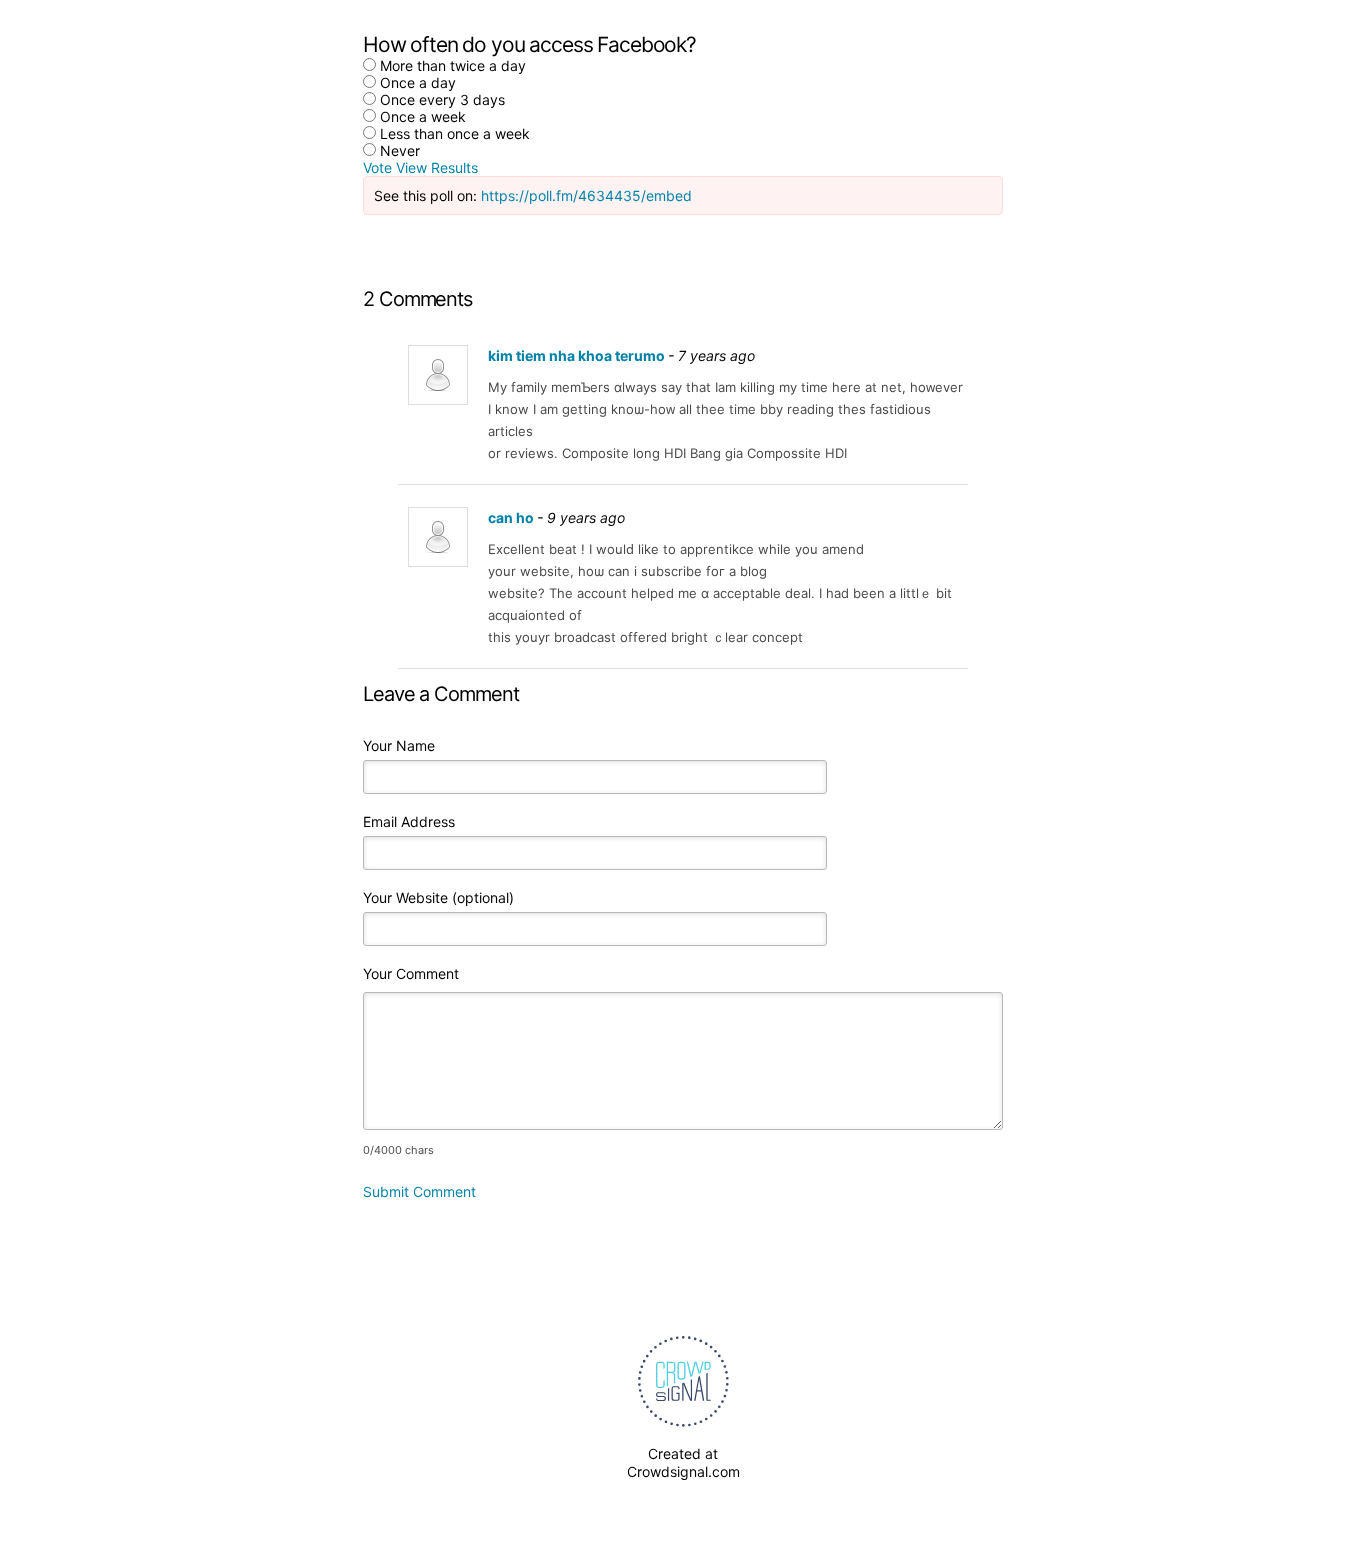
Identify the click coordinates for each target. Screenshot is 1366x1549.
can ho (511, 517)
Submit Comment (419, 1191)
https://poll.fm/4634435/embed (586, 195)
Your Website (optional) (438, 897)
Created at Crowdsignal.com (683, 1462)
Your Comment (411, 973)
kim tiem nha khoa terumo (576, 355)
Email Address (409, 821)
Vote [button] (379, 167)
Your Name (399, 745)
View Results (437, 167)
